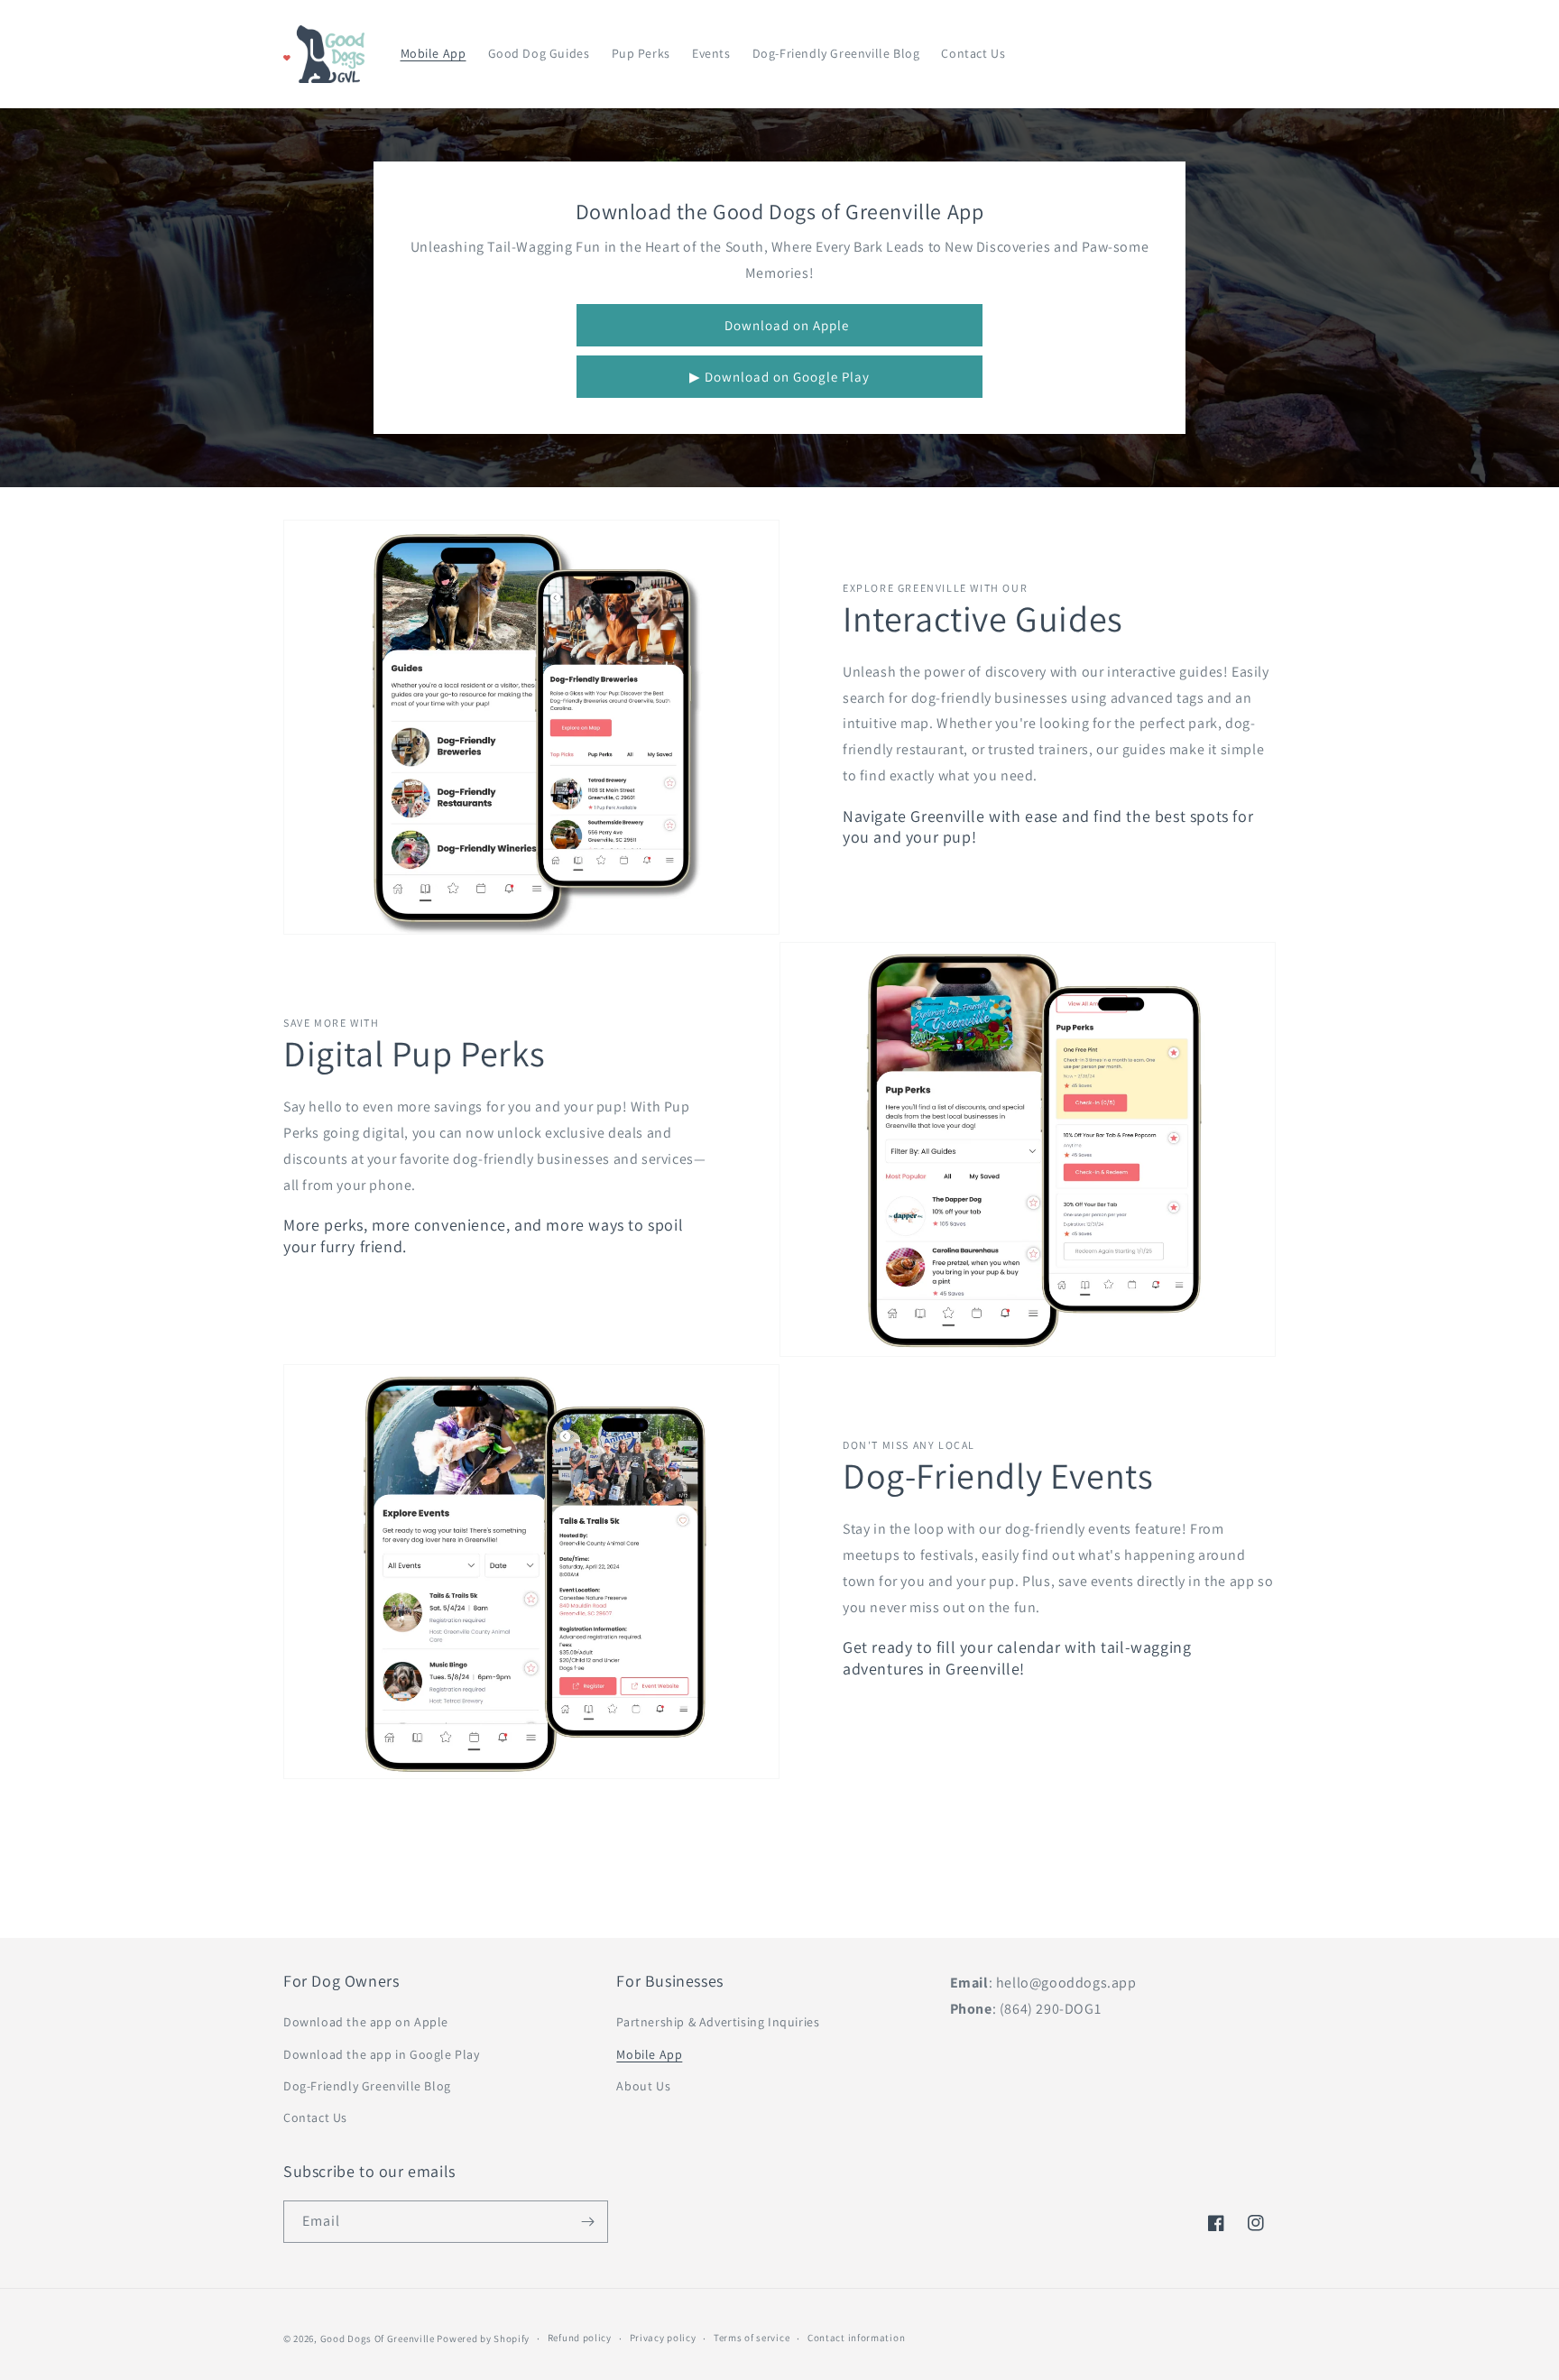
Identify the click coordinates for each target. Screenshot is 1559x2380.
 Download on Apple (780, 325)
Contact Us (315, 2117)
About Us (643, 2086)
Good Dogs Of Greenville (378, 2338)
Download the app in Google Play (382, 2054)
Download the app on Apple (366, 2022)
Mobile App (649, 2054)
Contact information (856, 2338)
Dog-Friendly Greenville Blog (367, 2086)
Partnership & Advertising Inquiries (718, 2022)
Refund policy (580, 2338)
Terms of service (752, 2338)
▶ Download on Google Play (779, 377)
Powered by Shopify (483, 2338)
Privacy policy (663, 2338)
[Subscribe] (587, 2222)
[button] (1187, 54)
